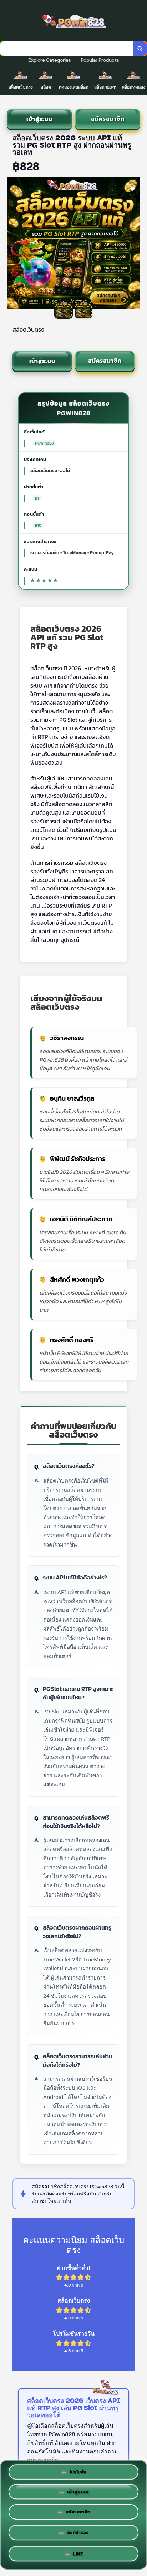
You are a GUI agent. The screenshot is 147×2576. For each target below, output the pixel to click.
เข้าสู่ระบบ (39, 119)
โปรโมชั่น (78, 2473)
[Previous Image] (13, 244)
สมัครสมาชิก (108, 119)
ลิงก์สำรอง (78, 2535)
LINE (78, 2554)
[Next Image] (134, 244)
